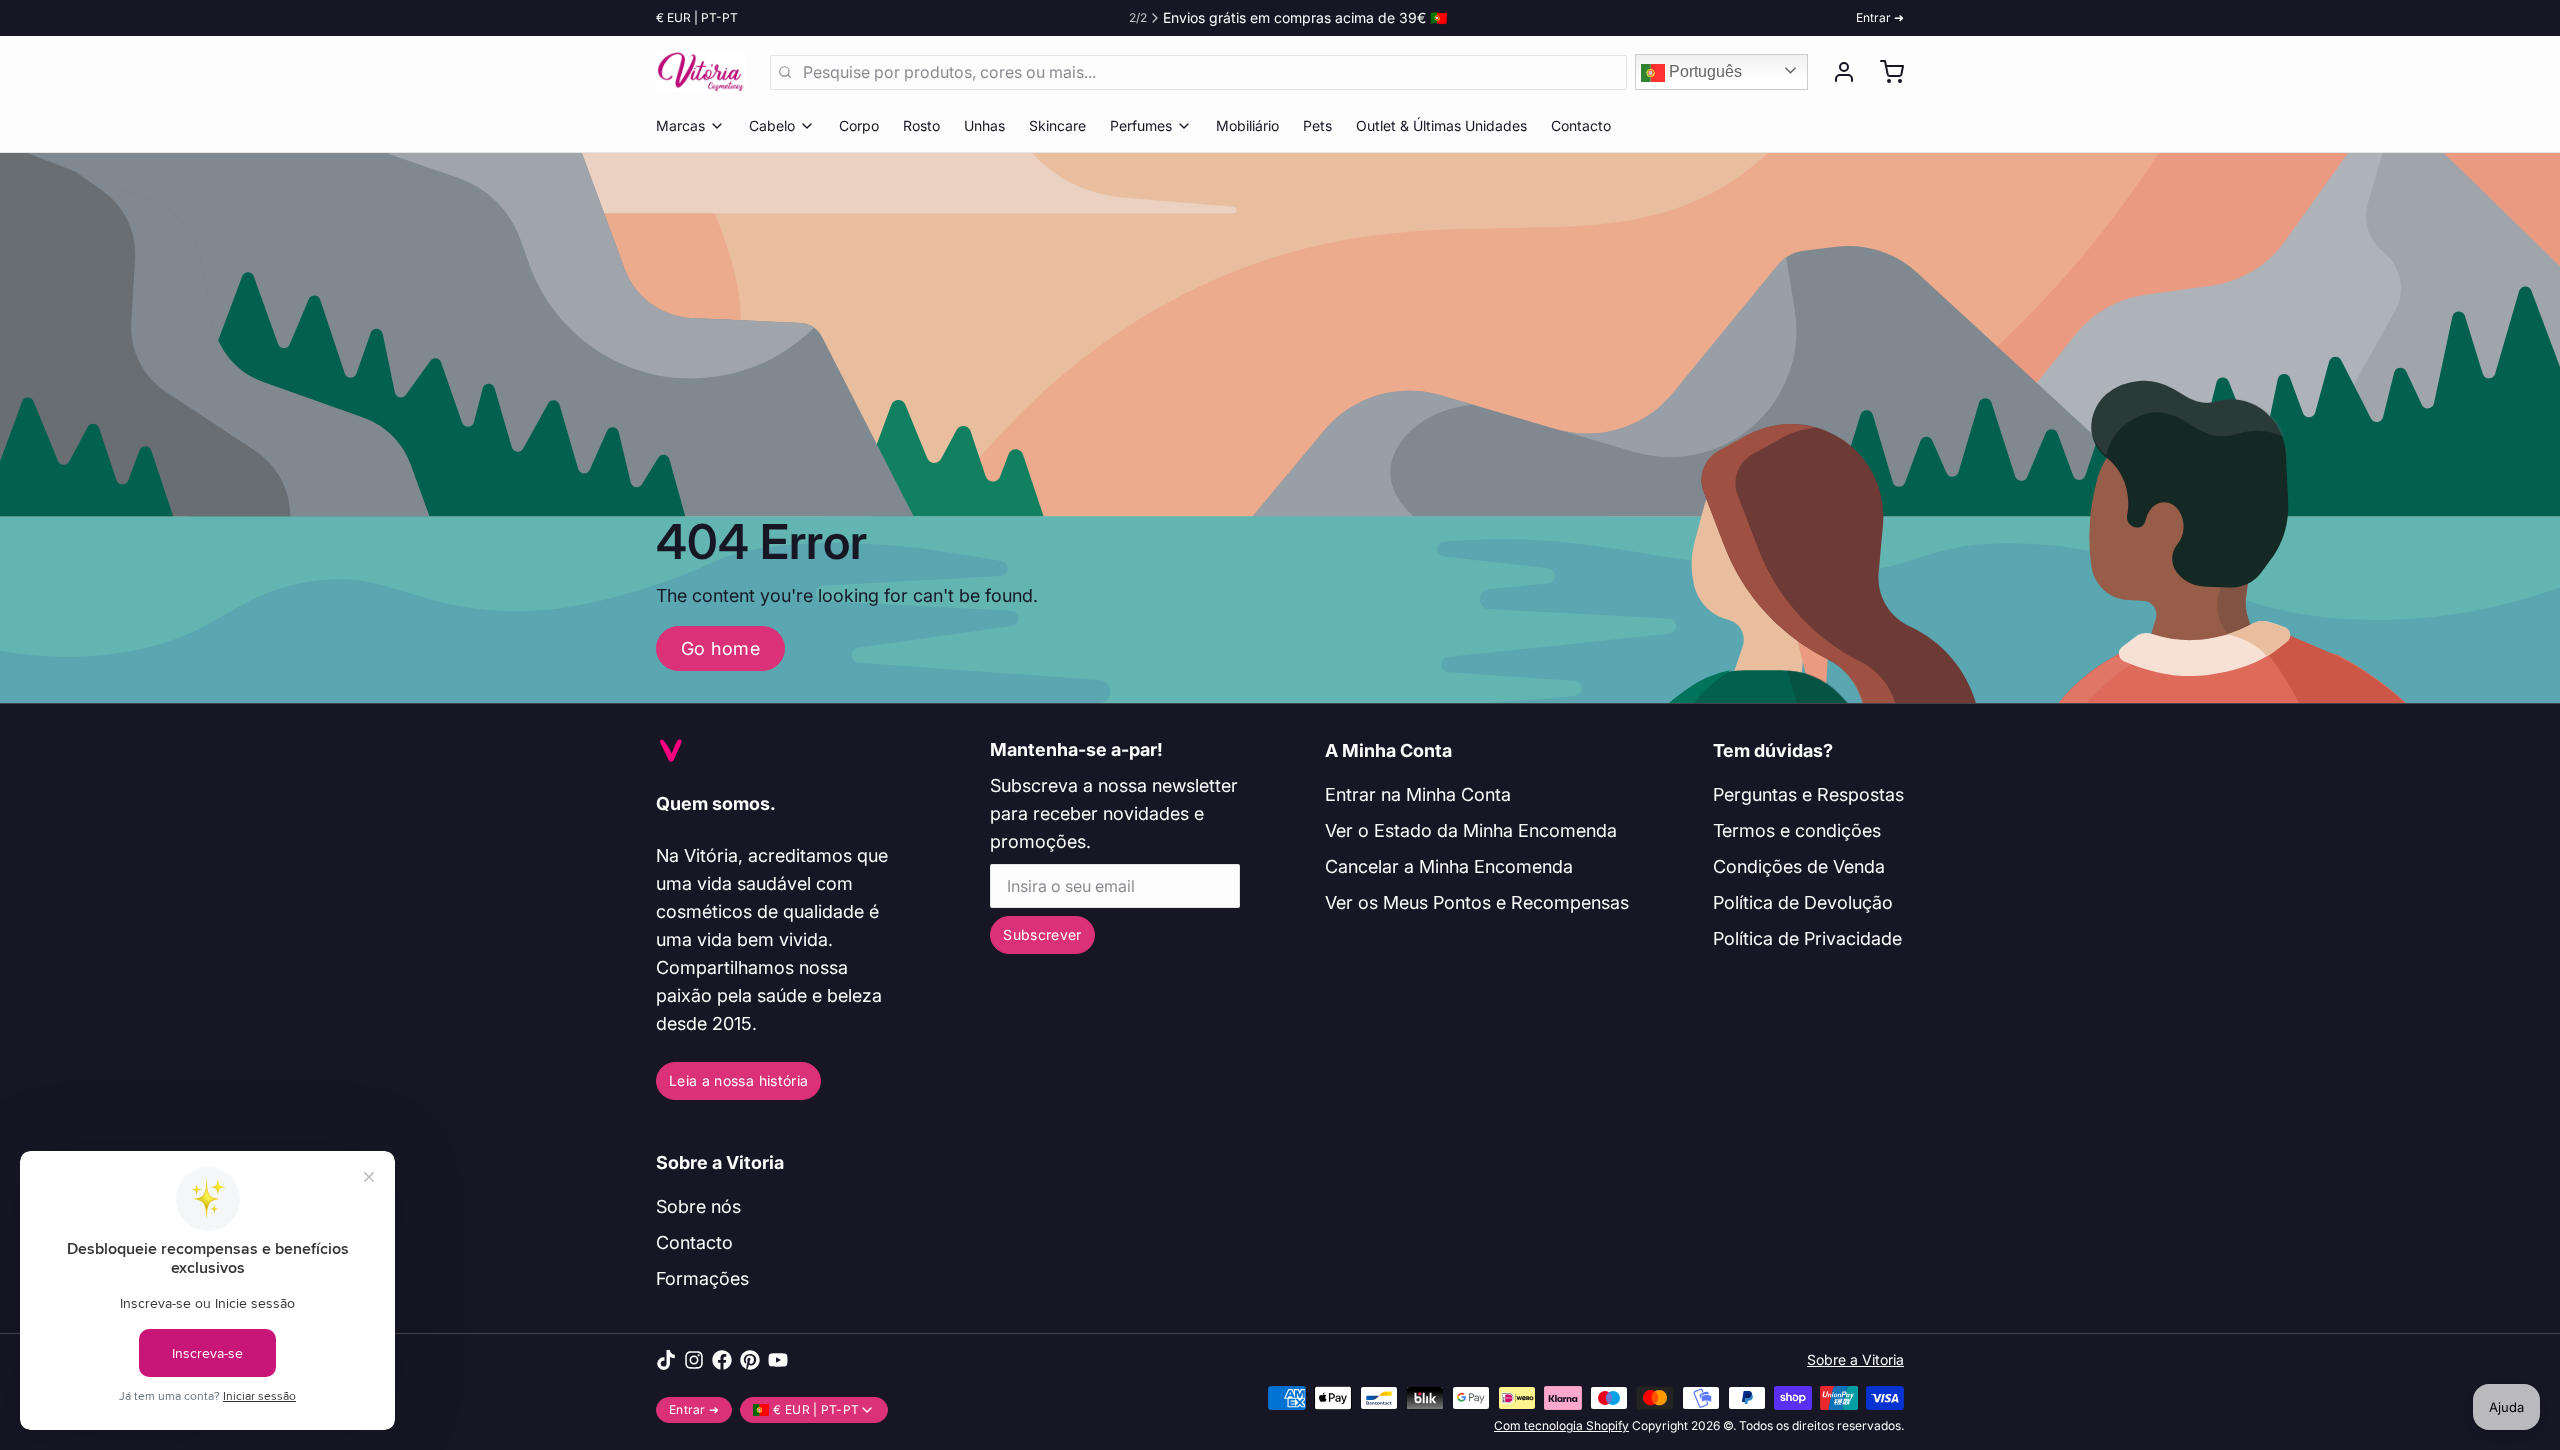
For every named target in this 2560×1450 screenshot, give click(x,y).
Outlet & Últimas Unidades (1441, 125)
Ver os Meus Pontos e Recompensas (1477, 902)
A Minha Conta (1388, 750)
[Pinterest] (750, 1360)
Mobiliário (1247, 125)
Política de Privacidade (1807, 938)
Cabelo (772, 125)
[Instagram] (694, 1360)
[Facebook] (722, 1360)
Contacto (1581, 125)
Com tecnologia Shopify (1561, 1425)
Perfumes (1141, 125)
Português (1703, 71)
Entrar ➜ (1880, 17)
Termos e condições (1797, 830)
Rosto (921, 125)
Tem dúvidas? (1773, 750)
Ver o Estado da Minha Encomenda (1471, 830)
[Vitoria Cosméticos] (701, 72)
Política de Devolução (1803, 902)
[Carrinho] (1884, 72)
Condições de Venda (1799, 866)
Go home (720, 648)
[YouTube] (778, 1360)
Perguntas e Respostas (1808, 794)
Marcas (680, 125)
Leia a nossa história (738, 1080)
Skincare (1057, 125)
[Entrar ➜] (1836, 72)
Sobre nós (698, 1206)
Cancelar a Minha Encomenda (1449, 866)
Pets (1317, 125)
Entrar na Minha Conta (1418, 794)
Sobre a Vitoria (720, 1162)
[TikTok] (666, 1360)
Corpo (859, 125)
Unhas (984, 125)
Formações (702, 1278)
